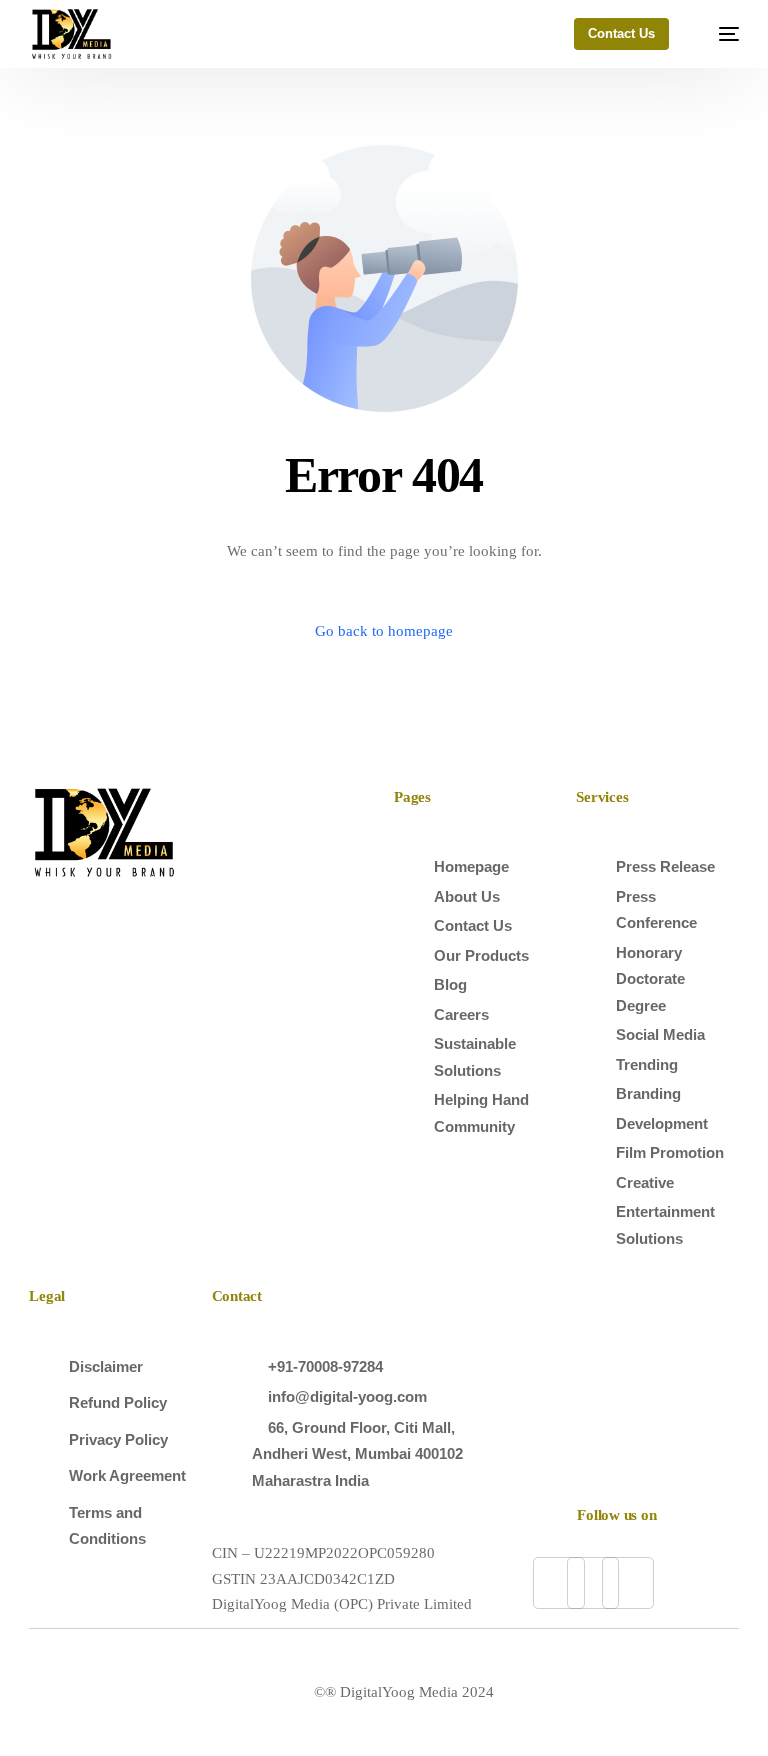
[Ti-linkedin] (559, 1583)
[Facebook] (593, 1583)
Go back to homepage (384, 631)
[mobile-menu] (719, 34)
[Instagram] (628, 1583)
